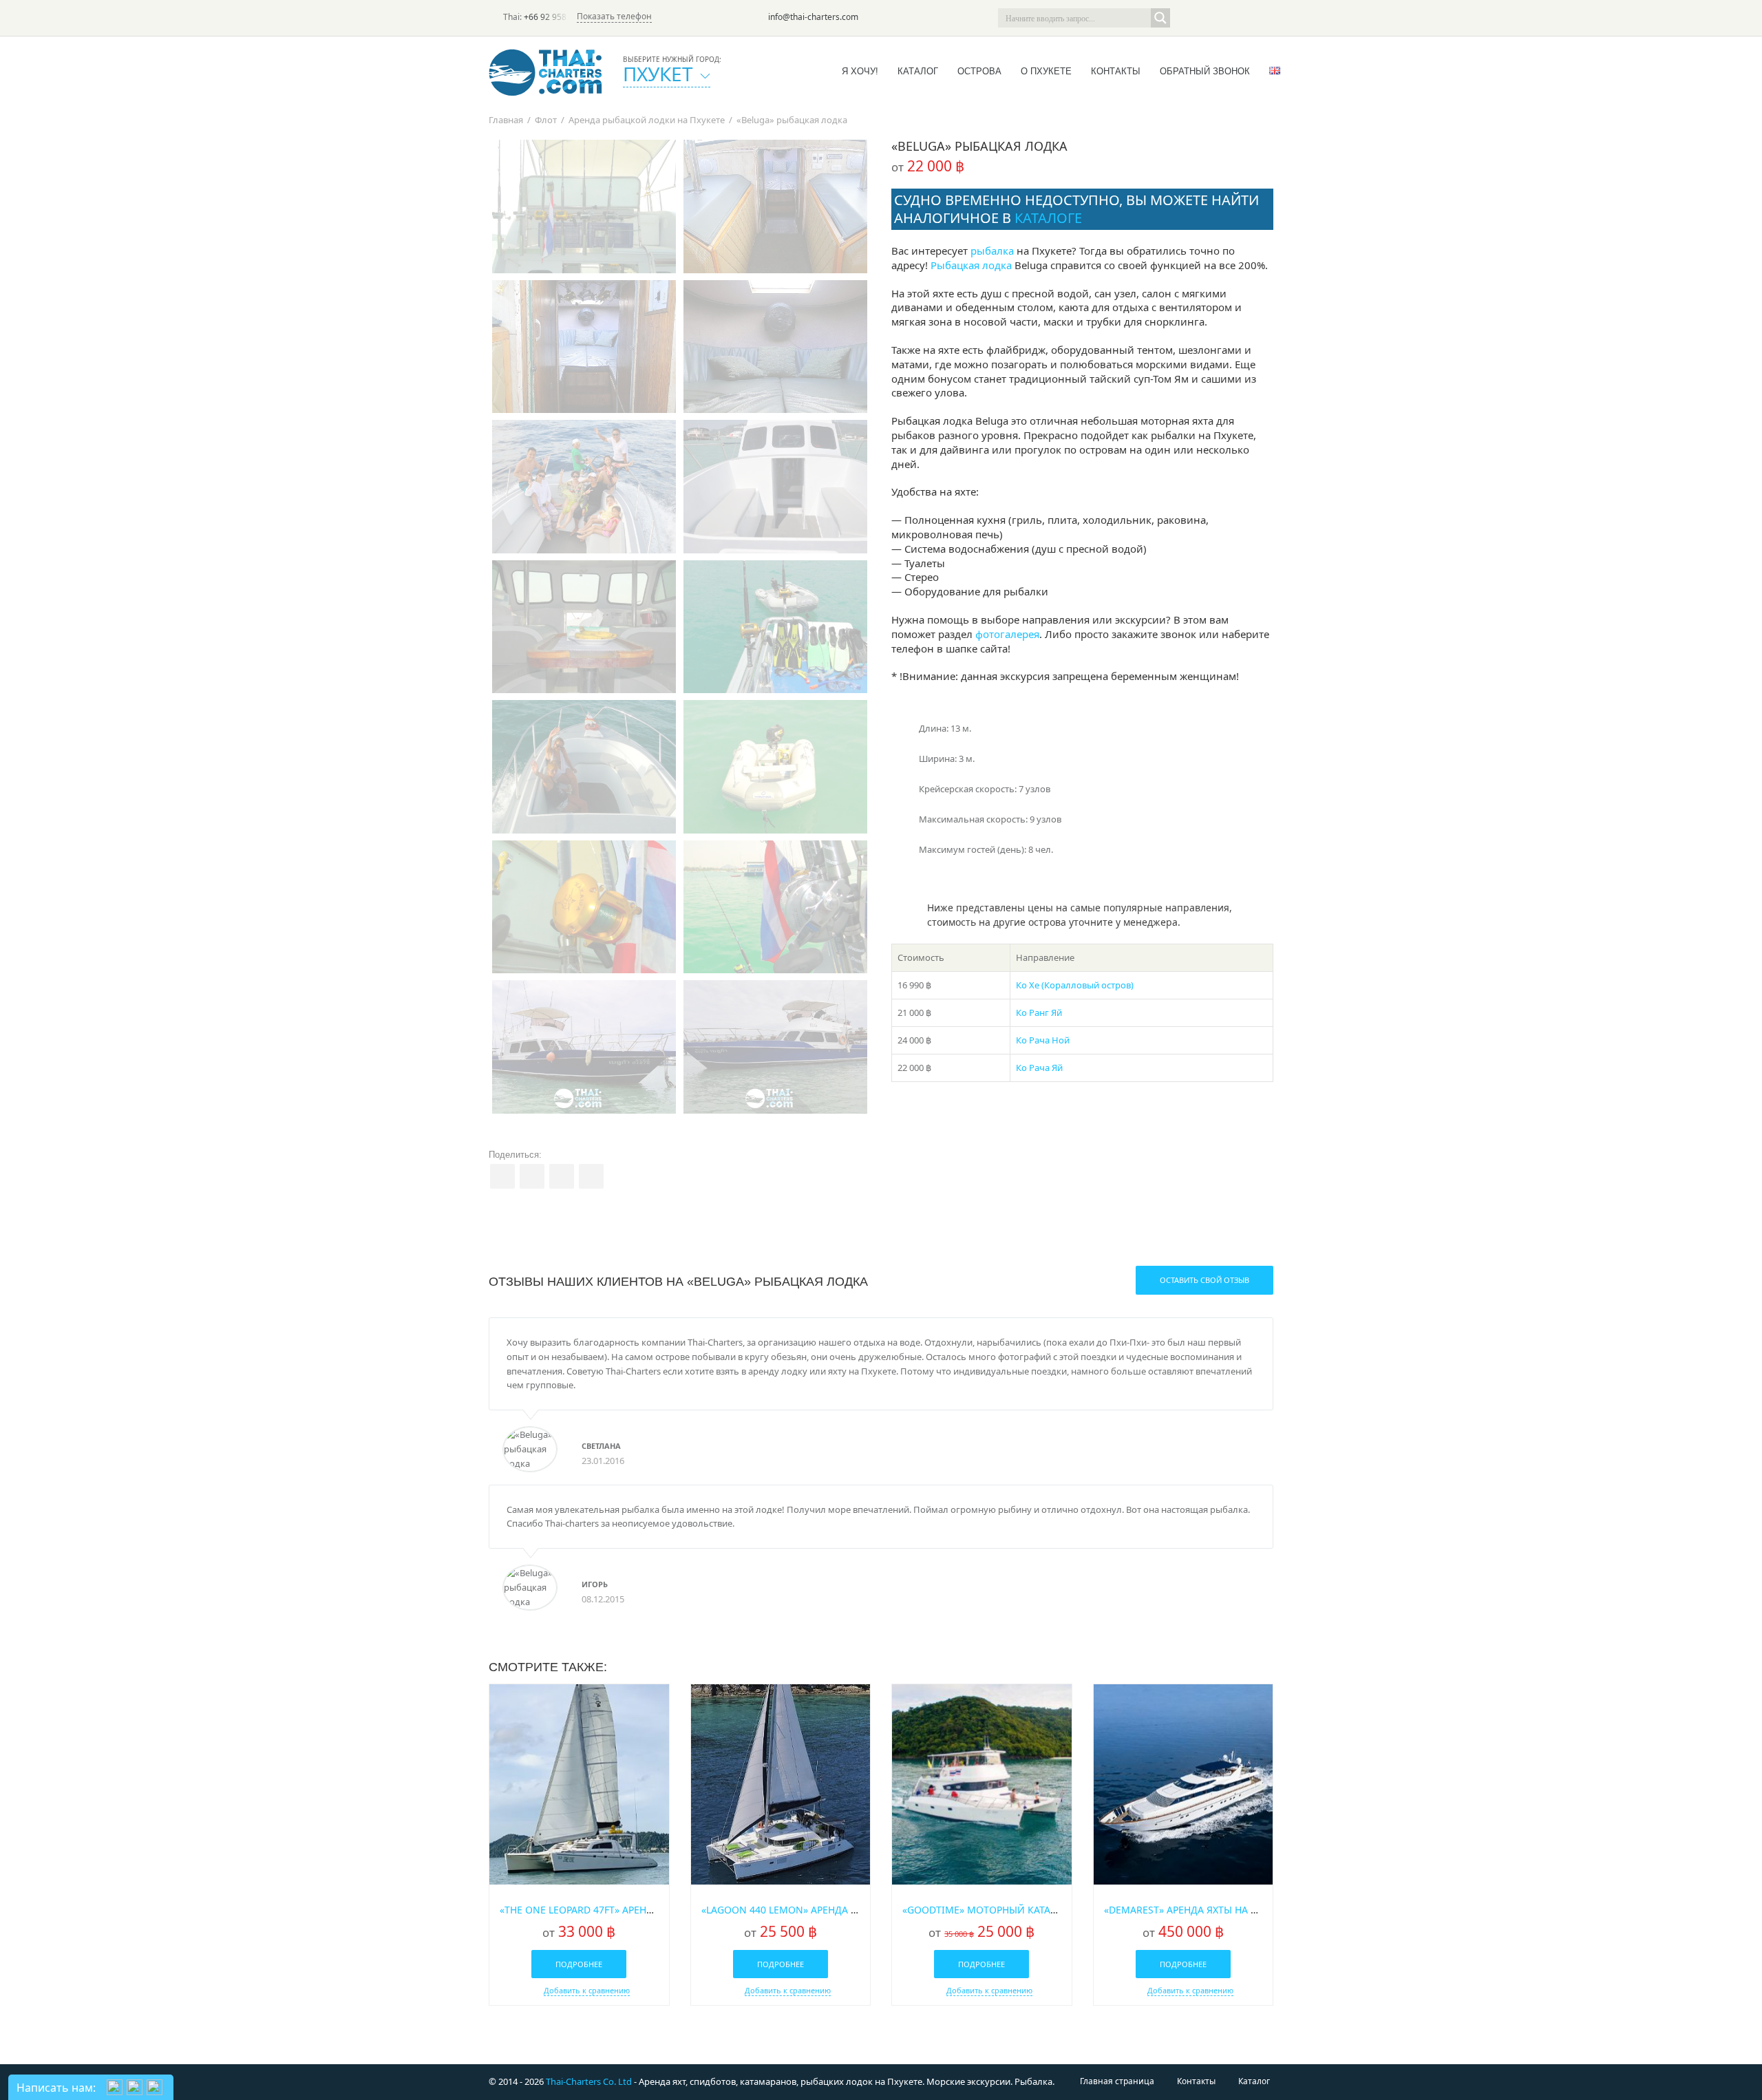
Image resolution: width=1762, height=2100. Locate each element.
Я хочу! (860, 71)
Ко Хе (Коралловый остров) (1075, 985)
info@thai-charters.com (813, 17)
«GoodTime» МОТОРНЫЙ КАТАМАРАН (993, 1910)
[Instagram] (1244, 18)
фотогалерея (1007, 634)
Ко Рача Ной (1043, 1040)
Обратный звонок (1205, 71)
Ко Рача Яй (1039, 1068)
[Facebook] (1225, 18)
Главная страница (1117, 2081)
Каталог (918, 71)
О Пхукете (1046, 71)
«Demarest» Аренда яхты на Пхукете (1198, 1910)
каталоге (1048, 218)
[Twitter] (1206, 18)
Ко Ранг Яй (1039, 1012)
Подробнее (579, 1964)
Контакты (1116, 71)
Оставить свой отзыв (1204, 1280)
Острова (979, 71)
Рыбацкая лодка (971, 265)
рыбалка (992, 251)
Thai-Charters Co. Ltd (589, 2081)
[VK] (1264, 18)
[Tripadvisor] (1187, 18)
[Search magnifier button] (1160, 18)
